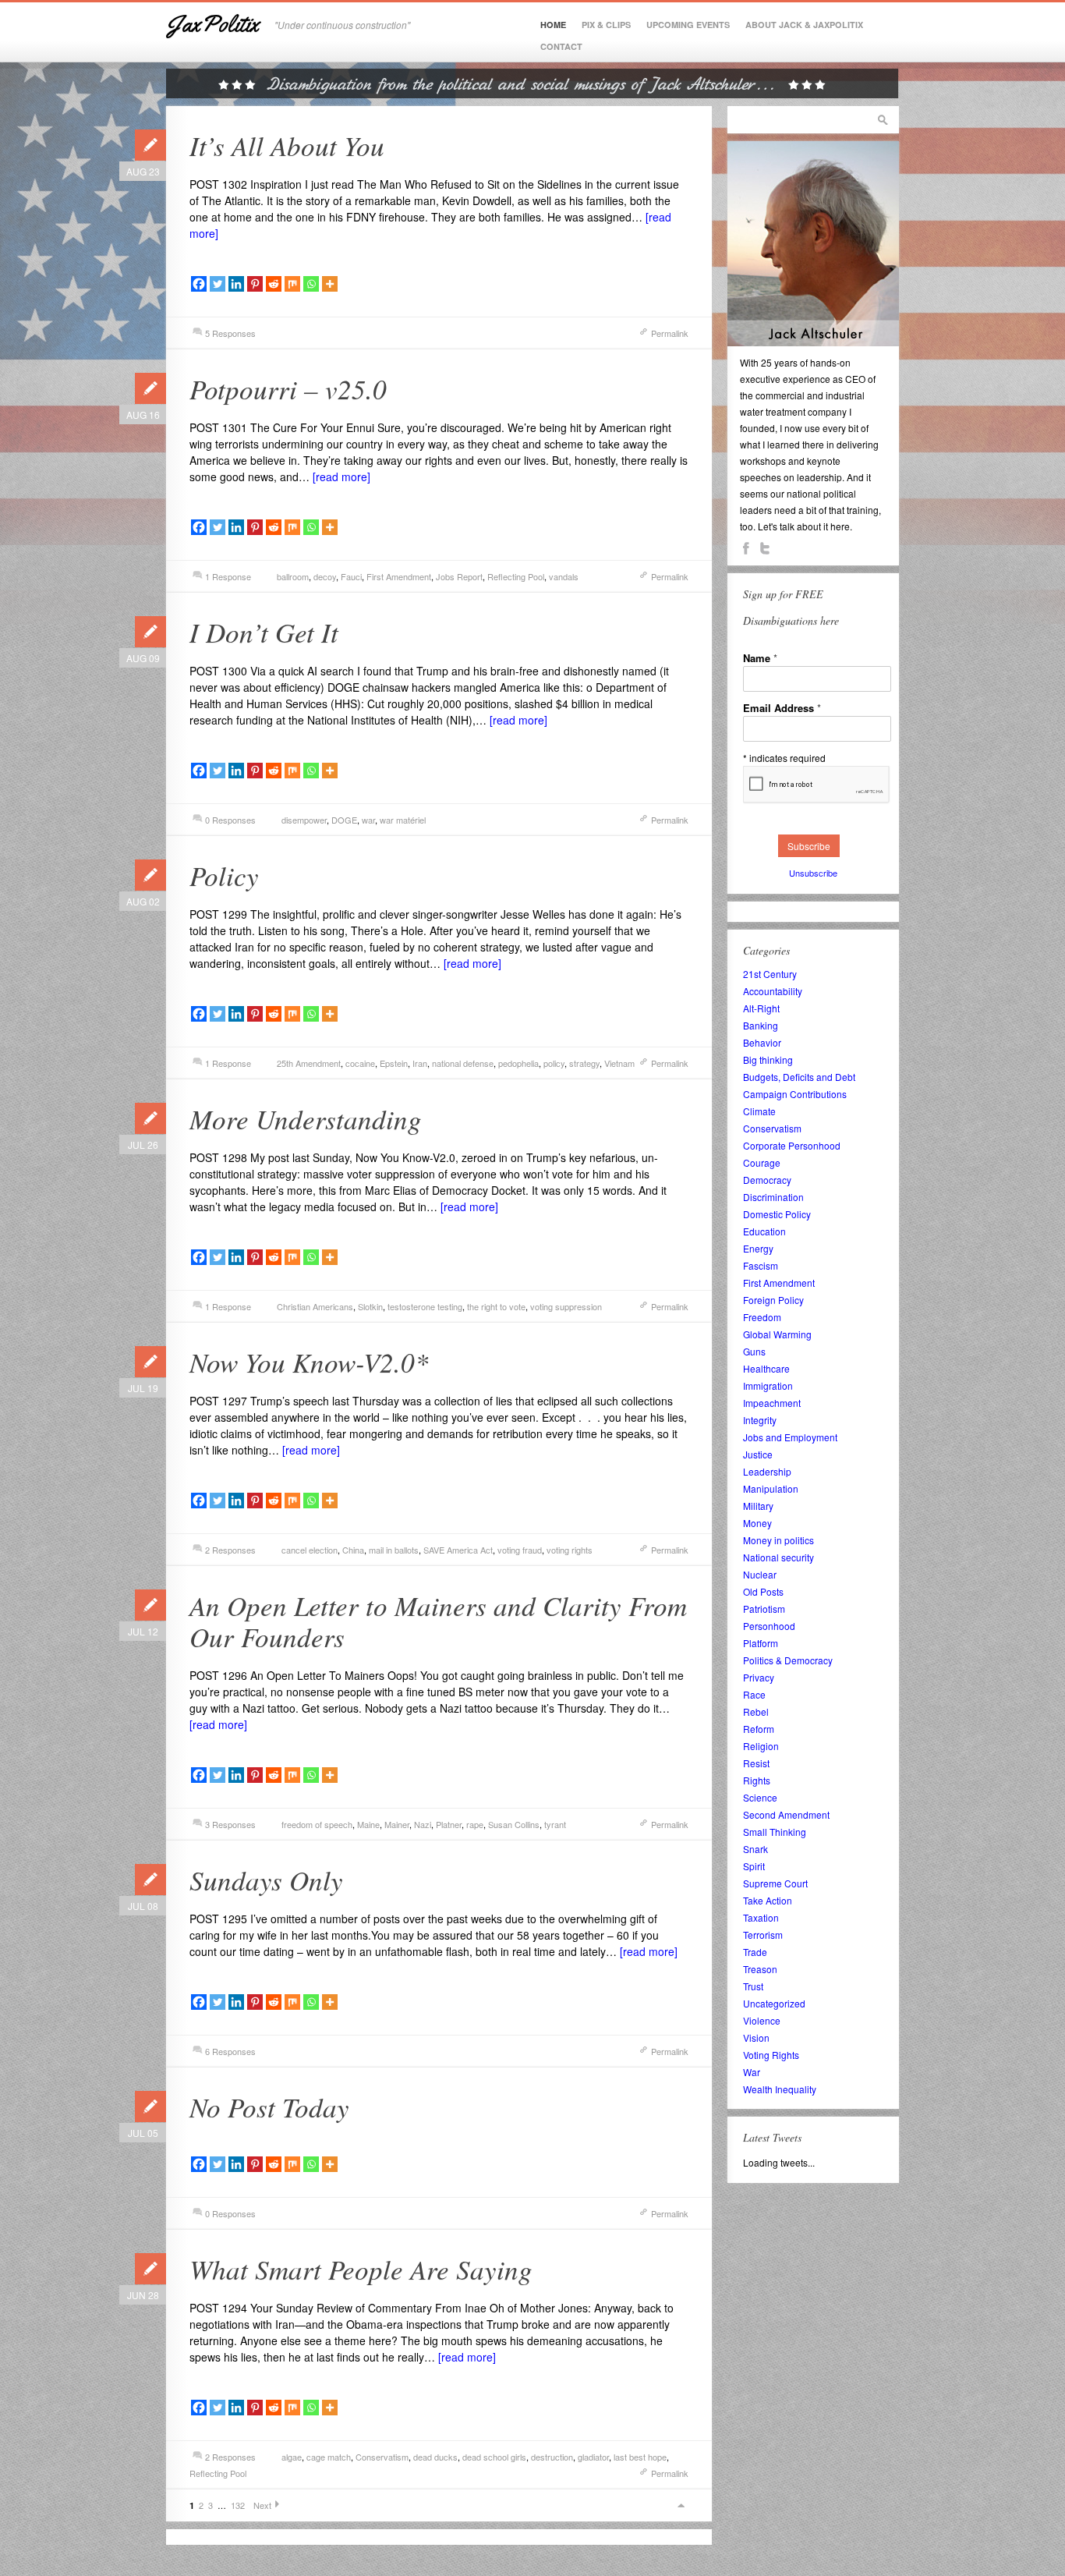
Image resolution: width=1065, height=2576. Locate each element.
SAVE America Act (458, 1550)
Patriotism (764, 1609)
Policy (224, 875)
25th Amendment (309, 1063)
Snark (755, 1849)
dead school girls (494, 2457)
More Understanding (306, 1118)
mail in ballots (394, 1550)
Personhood (769, 1626)
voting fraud (520, 1550)
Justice (758, 1454)
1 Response (228, 576)
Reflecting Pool (516, 576)
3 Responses (230, 1824)
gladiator (593, 2457)
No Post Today (269, 2107)
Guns (754, 1351)
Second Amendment (786, 1814)
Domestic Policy (777, 1214)
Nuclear (760, 1574)
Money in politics (778, 1540)
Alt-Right (761, 1008)
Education (764, 1231)
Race (754, 1694)
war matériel (403, 820)
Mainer (397, 1824)
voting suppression (566, 1306)
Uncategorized (774, 2003)
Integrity (760, 1420)
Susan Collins (514, 1824)
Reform (759, 1729)
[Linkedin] (236, 284)
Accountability (773, 991)
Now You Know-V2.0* (309, 1362)
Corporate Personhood (792, 1145)
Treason (760, 1969)
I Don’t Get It (264, 632)
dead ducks (435, 2457)
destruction (552, 2457)
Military (758, 1506)
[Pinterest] (255, 284)
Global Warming (777, 1334)
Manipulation (771, 1488)
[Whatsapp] (311, 284)
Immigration (768, 1385)
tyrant (555, 1824)
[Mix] (292, 284)
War (752, 2072)
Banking (761, 1025)
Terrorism (763, 1935)
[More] (330, 284)
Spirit (754, 1866)
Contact (561, 46)
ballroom (293, 576)
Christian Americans (315, 1306)
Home (553, 25)
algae (292, 2457)
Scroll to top (681, 2505)
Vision (756, 2037)
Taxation (761, 1917)
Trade (755, 1952)
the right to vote (496, 1306)
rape (475, 1824)
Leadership (767, 1471)
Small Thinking (775, 1832)
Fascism (761, 1265)
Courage (762, 1162)
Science (760, 1797)
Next (262, 2505)
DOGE (344, 820)
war (368, 820)
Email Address (782, 708)
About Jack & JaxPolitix (804, 25)
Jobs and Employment (790, 1437)
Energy (758, 1248)
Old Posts (763, 1591)
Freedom (762, 1317)
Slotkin (370, 1306)
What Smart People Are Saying (361, 2269)
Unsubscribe (813, 873)
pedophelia (518, 1063)
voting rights (570, 1550)
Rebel (756, 1711)
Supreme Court (775, 1883)
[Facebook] (199, 284)
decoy (325, 576)
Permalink (670, 333)
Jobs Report (459, 576)
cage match (329, 2457)
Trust (753, 1986)
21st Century (770, 974)
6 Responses (230, 2051)
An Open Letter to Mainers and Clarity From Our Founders (438, 1621)
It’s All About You (287, 145)
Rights (757, 1780)
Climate (759, 1111)
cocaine (360, 1063)
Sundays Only (266, 1880)
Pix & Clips (606, 25)
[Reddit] (274, 284)
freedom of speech (317, 1824)
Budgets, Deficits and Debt (799, 1077)
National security (778, 1557)
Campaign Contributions (795, 1094)
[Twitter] (218, 284)
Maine (368, 1824)
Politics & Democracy (788, 1660)
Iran (420, 1063)
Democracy (767, 1180)
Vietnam (619, 1063)
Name (760, 658)
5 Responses (230, 333)
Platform (761, 1643)
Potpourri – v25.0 (288, 388)
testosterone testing (425, 1306)
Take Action (768, 1900)
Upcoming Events (688, 25)
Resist (756, 1763)
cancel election (310, 1550)
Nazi (423, 1824)
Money (757, 1523)
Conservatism (382, 2457)
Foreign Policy (773, 1300)
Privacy (759, 1677)
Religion (761, 1746)
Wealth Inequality (780, 2089)
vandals (564, 576)
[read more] (341, 477)
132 (238, 2505)
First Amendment (399, 576)
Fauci (351, 576)
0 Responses (230, 820)
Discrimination (773, 1197)
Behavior (762, 1042)
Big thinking (768, 1059)
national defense (463, 1063)
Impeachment (772, 1403)
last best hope (640, 2457)
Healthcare (766, 1368)
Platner (449, 1824)
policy (554, 1063)
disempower (304, 820)
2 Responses (230, 1550)
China (353, 1550)
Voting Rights (771, 2055)
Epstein (394, 1063)
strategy (584, 1063)
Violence (762, 2020)
